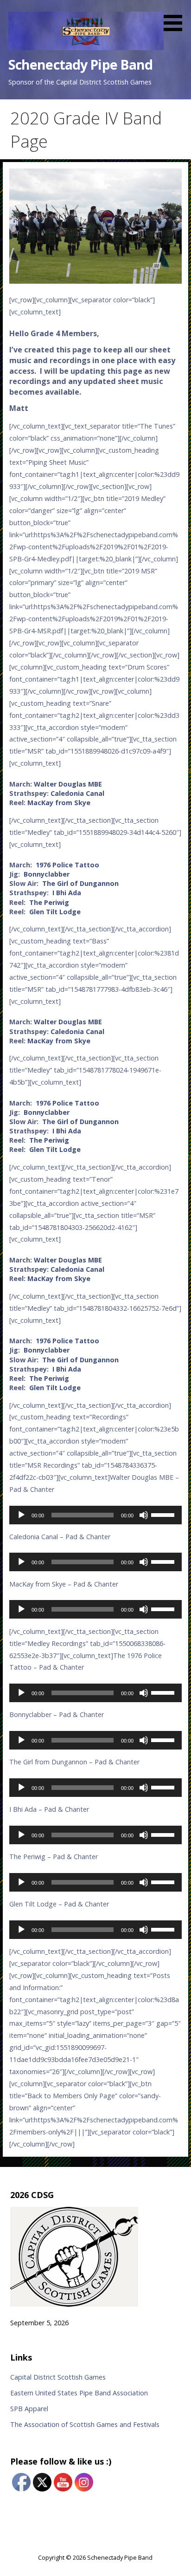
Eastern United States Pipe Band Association (79, 2393)
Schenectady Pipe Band (81, 64)
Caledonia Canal (77, 793)
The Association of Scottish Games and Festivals (85, 2424)
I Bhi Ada (67, 893)
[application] (95, 1515)
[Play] (21, 1515)
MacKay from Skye (59, 803)
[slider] (164, 1514)
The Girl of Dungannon (80, 883)
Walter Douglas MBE (68, 784)
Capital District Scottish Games (58, 2377)
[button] (176, 17)
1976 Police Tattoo (67, 865)
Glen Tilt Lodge (55, 912)
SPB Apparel (29, 2409)
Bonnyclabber (47, 874)
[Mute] (144, 1515)
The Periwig (49, 902)
